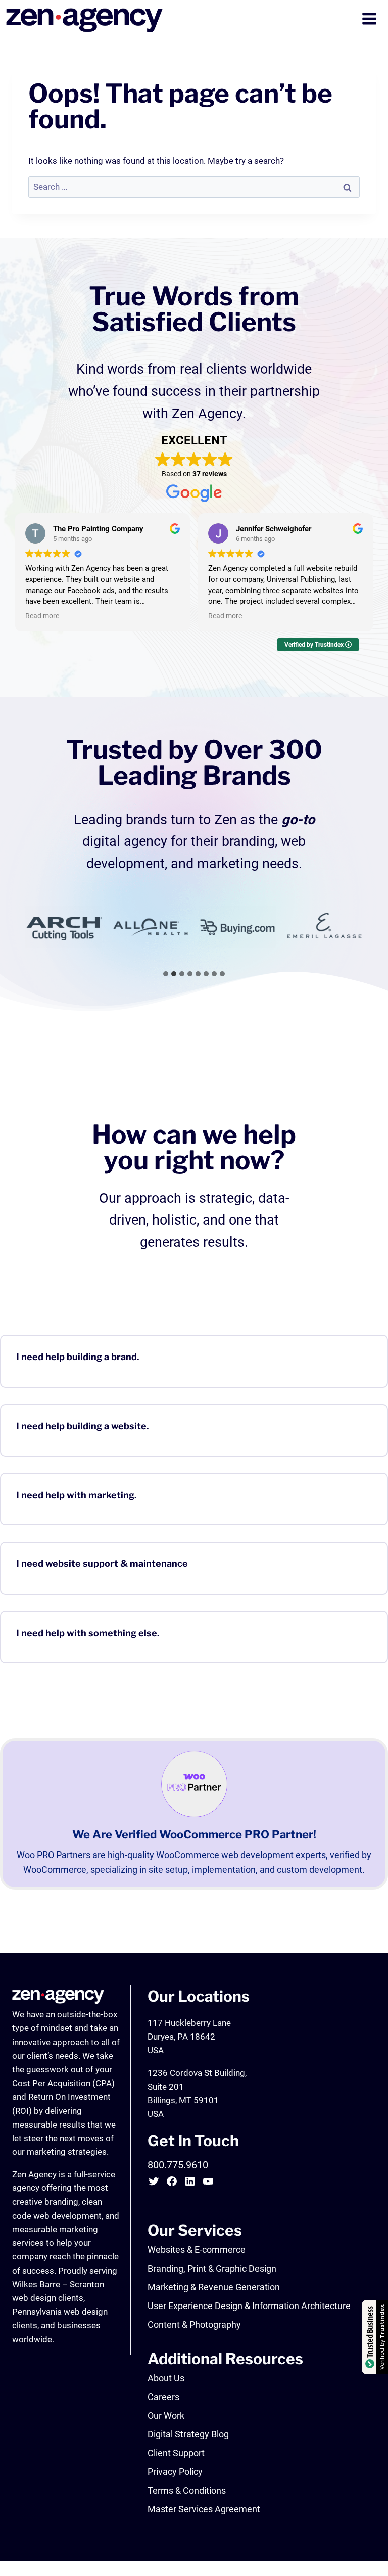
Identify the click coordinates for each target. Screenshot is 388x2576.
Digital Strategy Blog (188, 2434)
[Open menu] (370, 20)
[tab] (166, 974)
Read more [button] (42, 616)
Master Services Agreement (204, 2509)
